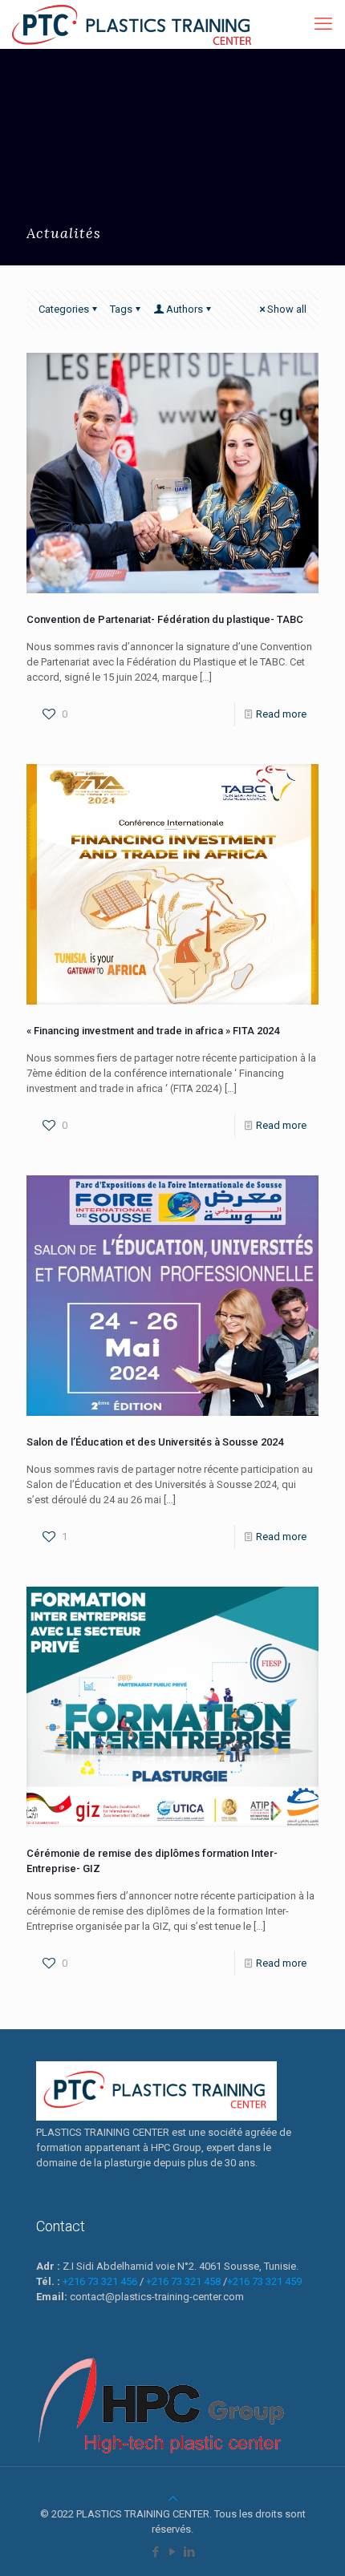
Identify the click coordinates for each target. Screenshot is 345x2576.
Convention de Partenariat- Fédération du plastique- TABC (165, 619)
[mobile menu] (323, 24)
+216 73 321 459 (264, 2281)
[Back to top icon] (173, 2499)
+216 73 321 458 (183, 2281)
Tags (121, 309)
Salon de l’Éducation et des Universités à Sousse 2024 (155, 1442)
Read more (281, 714)
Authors (185, 309)
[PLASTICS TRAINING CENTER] (132, 24)
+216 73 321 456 (100, 2281)
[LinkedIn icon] (190, 2552)
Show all (287, 309)
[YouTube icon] (173, 2552)
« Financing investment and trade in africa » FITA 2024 (153, 1031)
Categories (64, 309)
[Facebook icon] (156, 2552)
